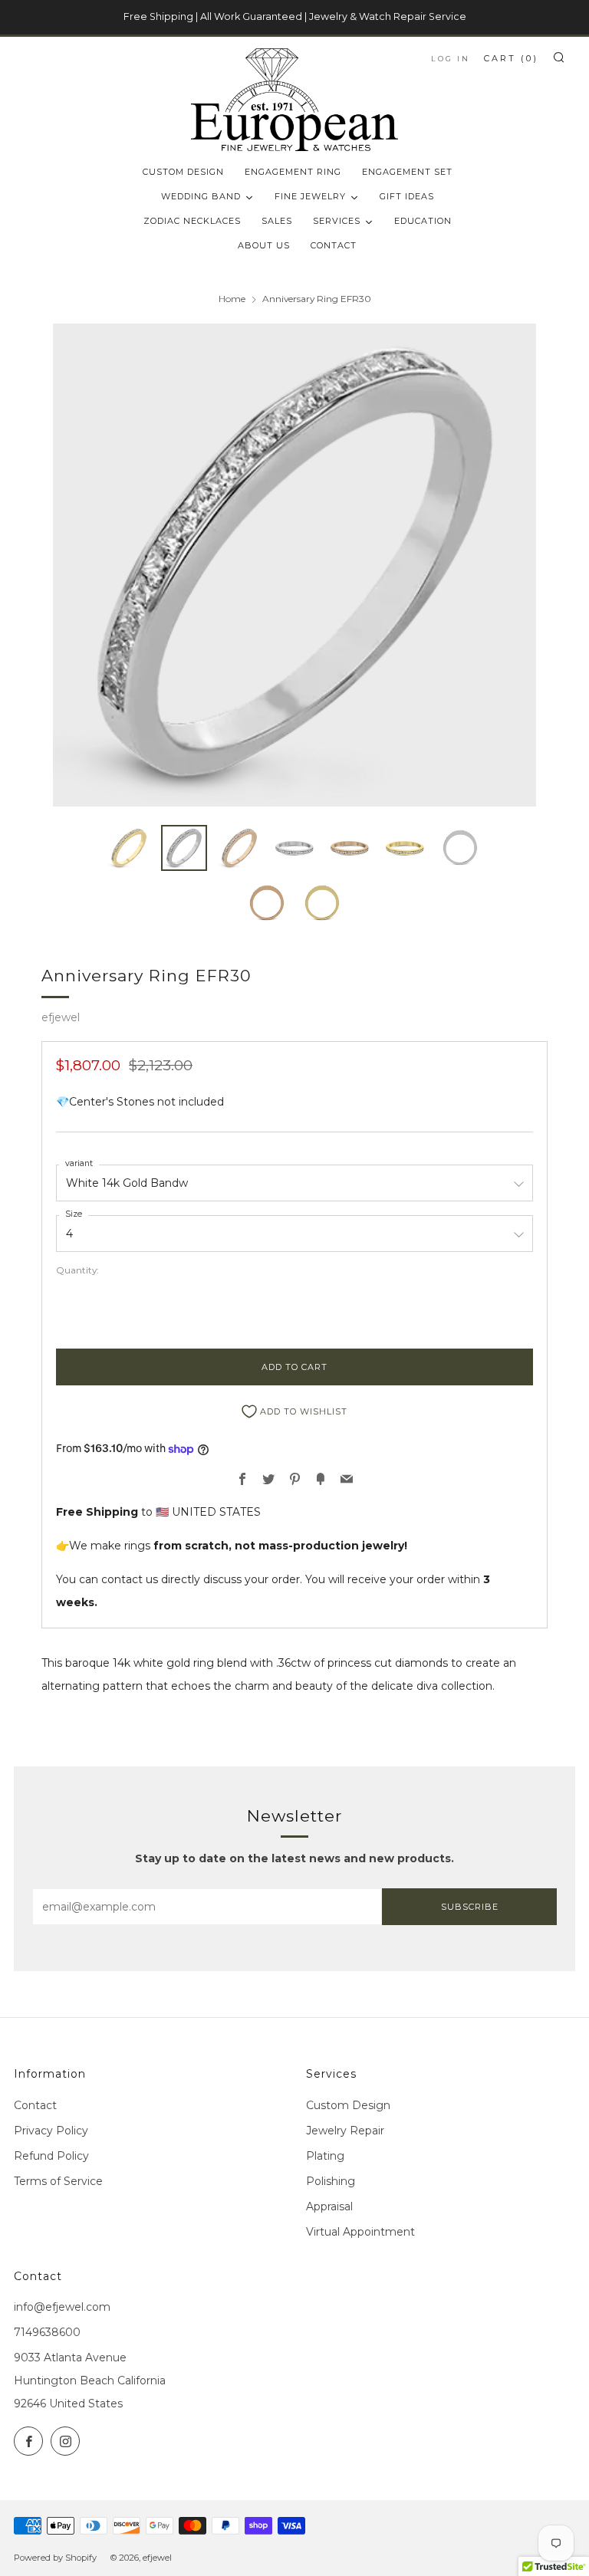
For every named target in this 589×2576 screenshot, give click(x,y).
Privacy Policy (51, 2131)
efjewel (61, 1017)
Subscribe (470, 1907)
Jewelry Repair (345, 2131)
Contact (35, 2105)
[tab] (129, 848)
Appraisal (329, 2206)
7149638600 (47, 2332)
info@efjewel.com (62, 2307)
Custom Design (348, 2105)
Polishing (331, 2181)
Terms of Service (58, 2181)
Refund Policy (51, 2156)
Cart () (511, 58)
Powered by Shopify (55, 2558)
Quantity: (77, 1270)
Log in (451, 59)
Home (232, 299)
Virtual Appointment (360, 2232)
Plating (325, 2156)
